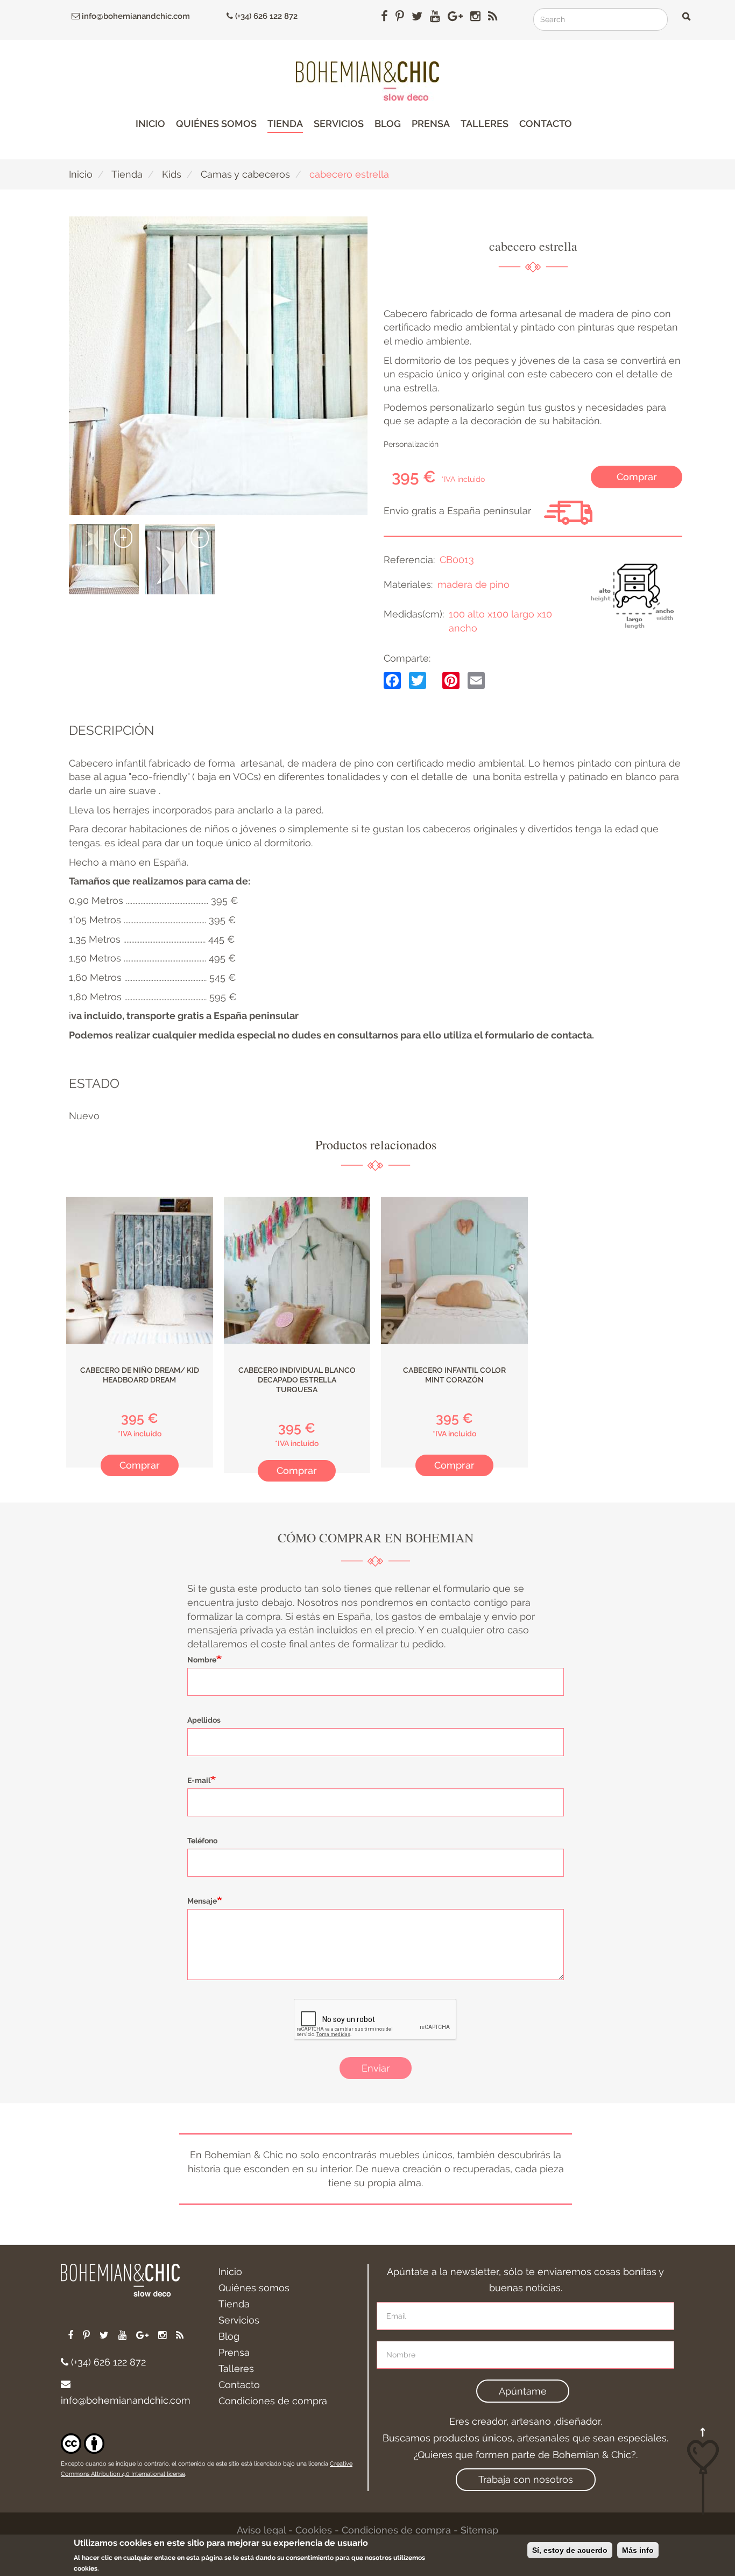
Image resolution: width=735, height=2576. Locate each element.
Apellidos (204, 1720)
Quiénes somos (216, 124)
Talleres (485, 124)
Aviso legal (261, 2530)
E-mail (199, 1780)
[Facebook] (392, 680)
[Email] (476, 680)
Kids (172, 174)
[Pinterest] (451, 680)
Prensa (431, 124)
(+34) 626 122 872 (265, 16)
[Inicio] (367, 81)
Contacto (546, 124)
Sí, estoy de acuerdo (570, 2550)
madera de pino (473, 584)
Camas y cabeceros (245, 174)
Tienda (285, 124)
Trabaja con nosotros (526, 2479)
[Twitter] (418, 680)
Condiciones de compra (273, 2401)
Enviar (376, 2068)
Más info (638, 2550)
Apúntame (523, 2391)
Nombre (202, 1660)
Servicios (339, 124)
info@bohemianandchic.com (135, 16)
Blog (388, 124)
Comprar (637, 477)
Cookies (314, 2530)
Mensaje (202, 1901)
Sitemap (479, 2530)
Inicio (150, 124)
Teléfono (202, 1841)
